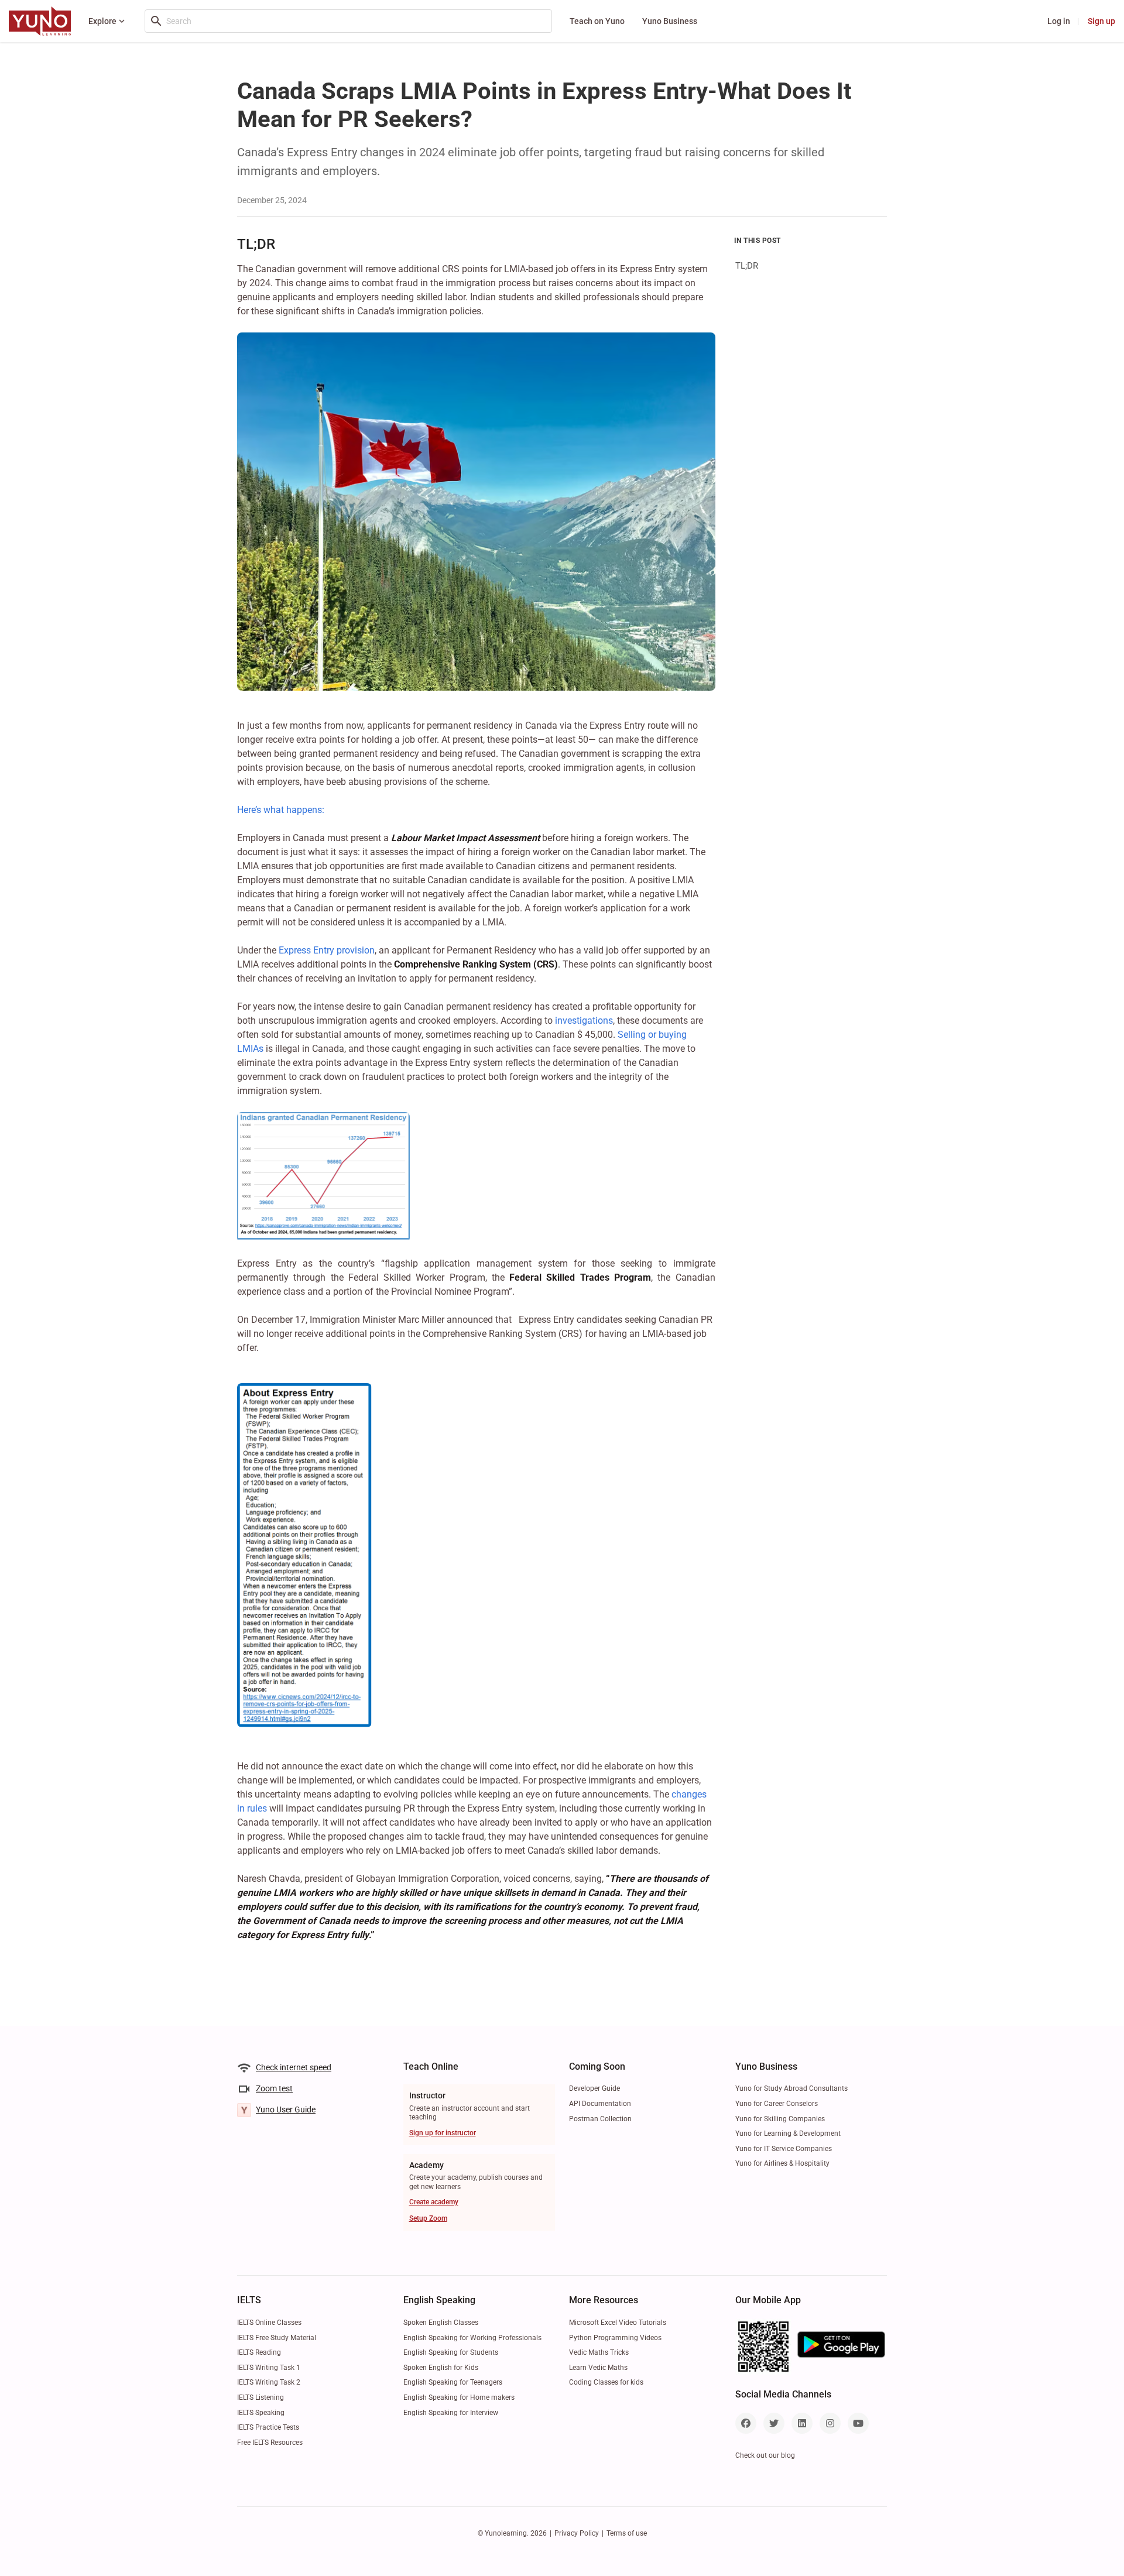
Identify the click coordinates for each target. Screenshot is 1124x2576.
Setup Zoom (428, 2218)
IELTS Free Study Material (277, 2338)
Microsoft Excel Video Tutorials (618, 2323)
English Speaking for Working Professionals (472, 2338)
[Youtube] (858, 2423)
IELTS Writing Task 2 (269, 2382)
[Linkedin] (802, 2423)
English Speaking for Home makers (459, 2397)
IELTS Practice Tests (268, 2427)
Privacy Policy (577, 2533)
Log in (1059, 21)
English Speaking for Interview (451, 2413)
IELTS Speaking (261, 2413)
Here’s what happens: (281, 810)
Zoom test (274, 2088)
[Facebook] (746, 2423)
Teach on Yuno (597, 21)
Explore (102, 21)
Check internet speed (294, 2067)
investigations (584, 1021)
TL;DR (747, 266)
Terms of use (627, 2533)
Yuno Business (670, 21)
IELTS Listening (261, 2397)
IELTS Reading (259, 2352)
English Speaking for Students (451, 2352)
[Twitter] (774, 2423)
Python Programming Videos (615, 2338)
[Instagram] (830, 2423)
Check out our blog (765, 2455)
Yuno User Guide (286, 2109)
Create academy (434, 2202)
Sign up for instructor (443, 2133)
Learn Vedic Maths (598, 2368)
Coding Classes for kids (606, 2382)
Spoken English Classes (441, 2323)
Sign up (1101, 21)
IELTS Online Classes (269, 2323)
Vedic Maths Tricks (599, 2352)
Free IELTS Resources (270, 2443)
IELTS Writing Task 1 (269, 2368)
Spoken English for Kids (441, 2368)
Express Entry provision (327, 950)
